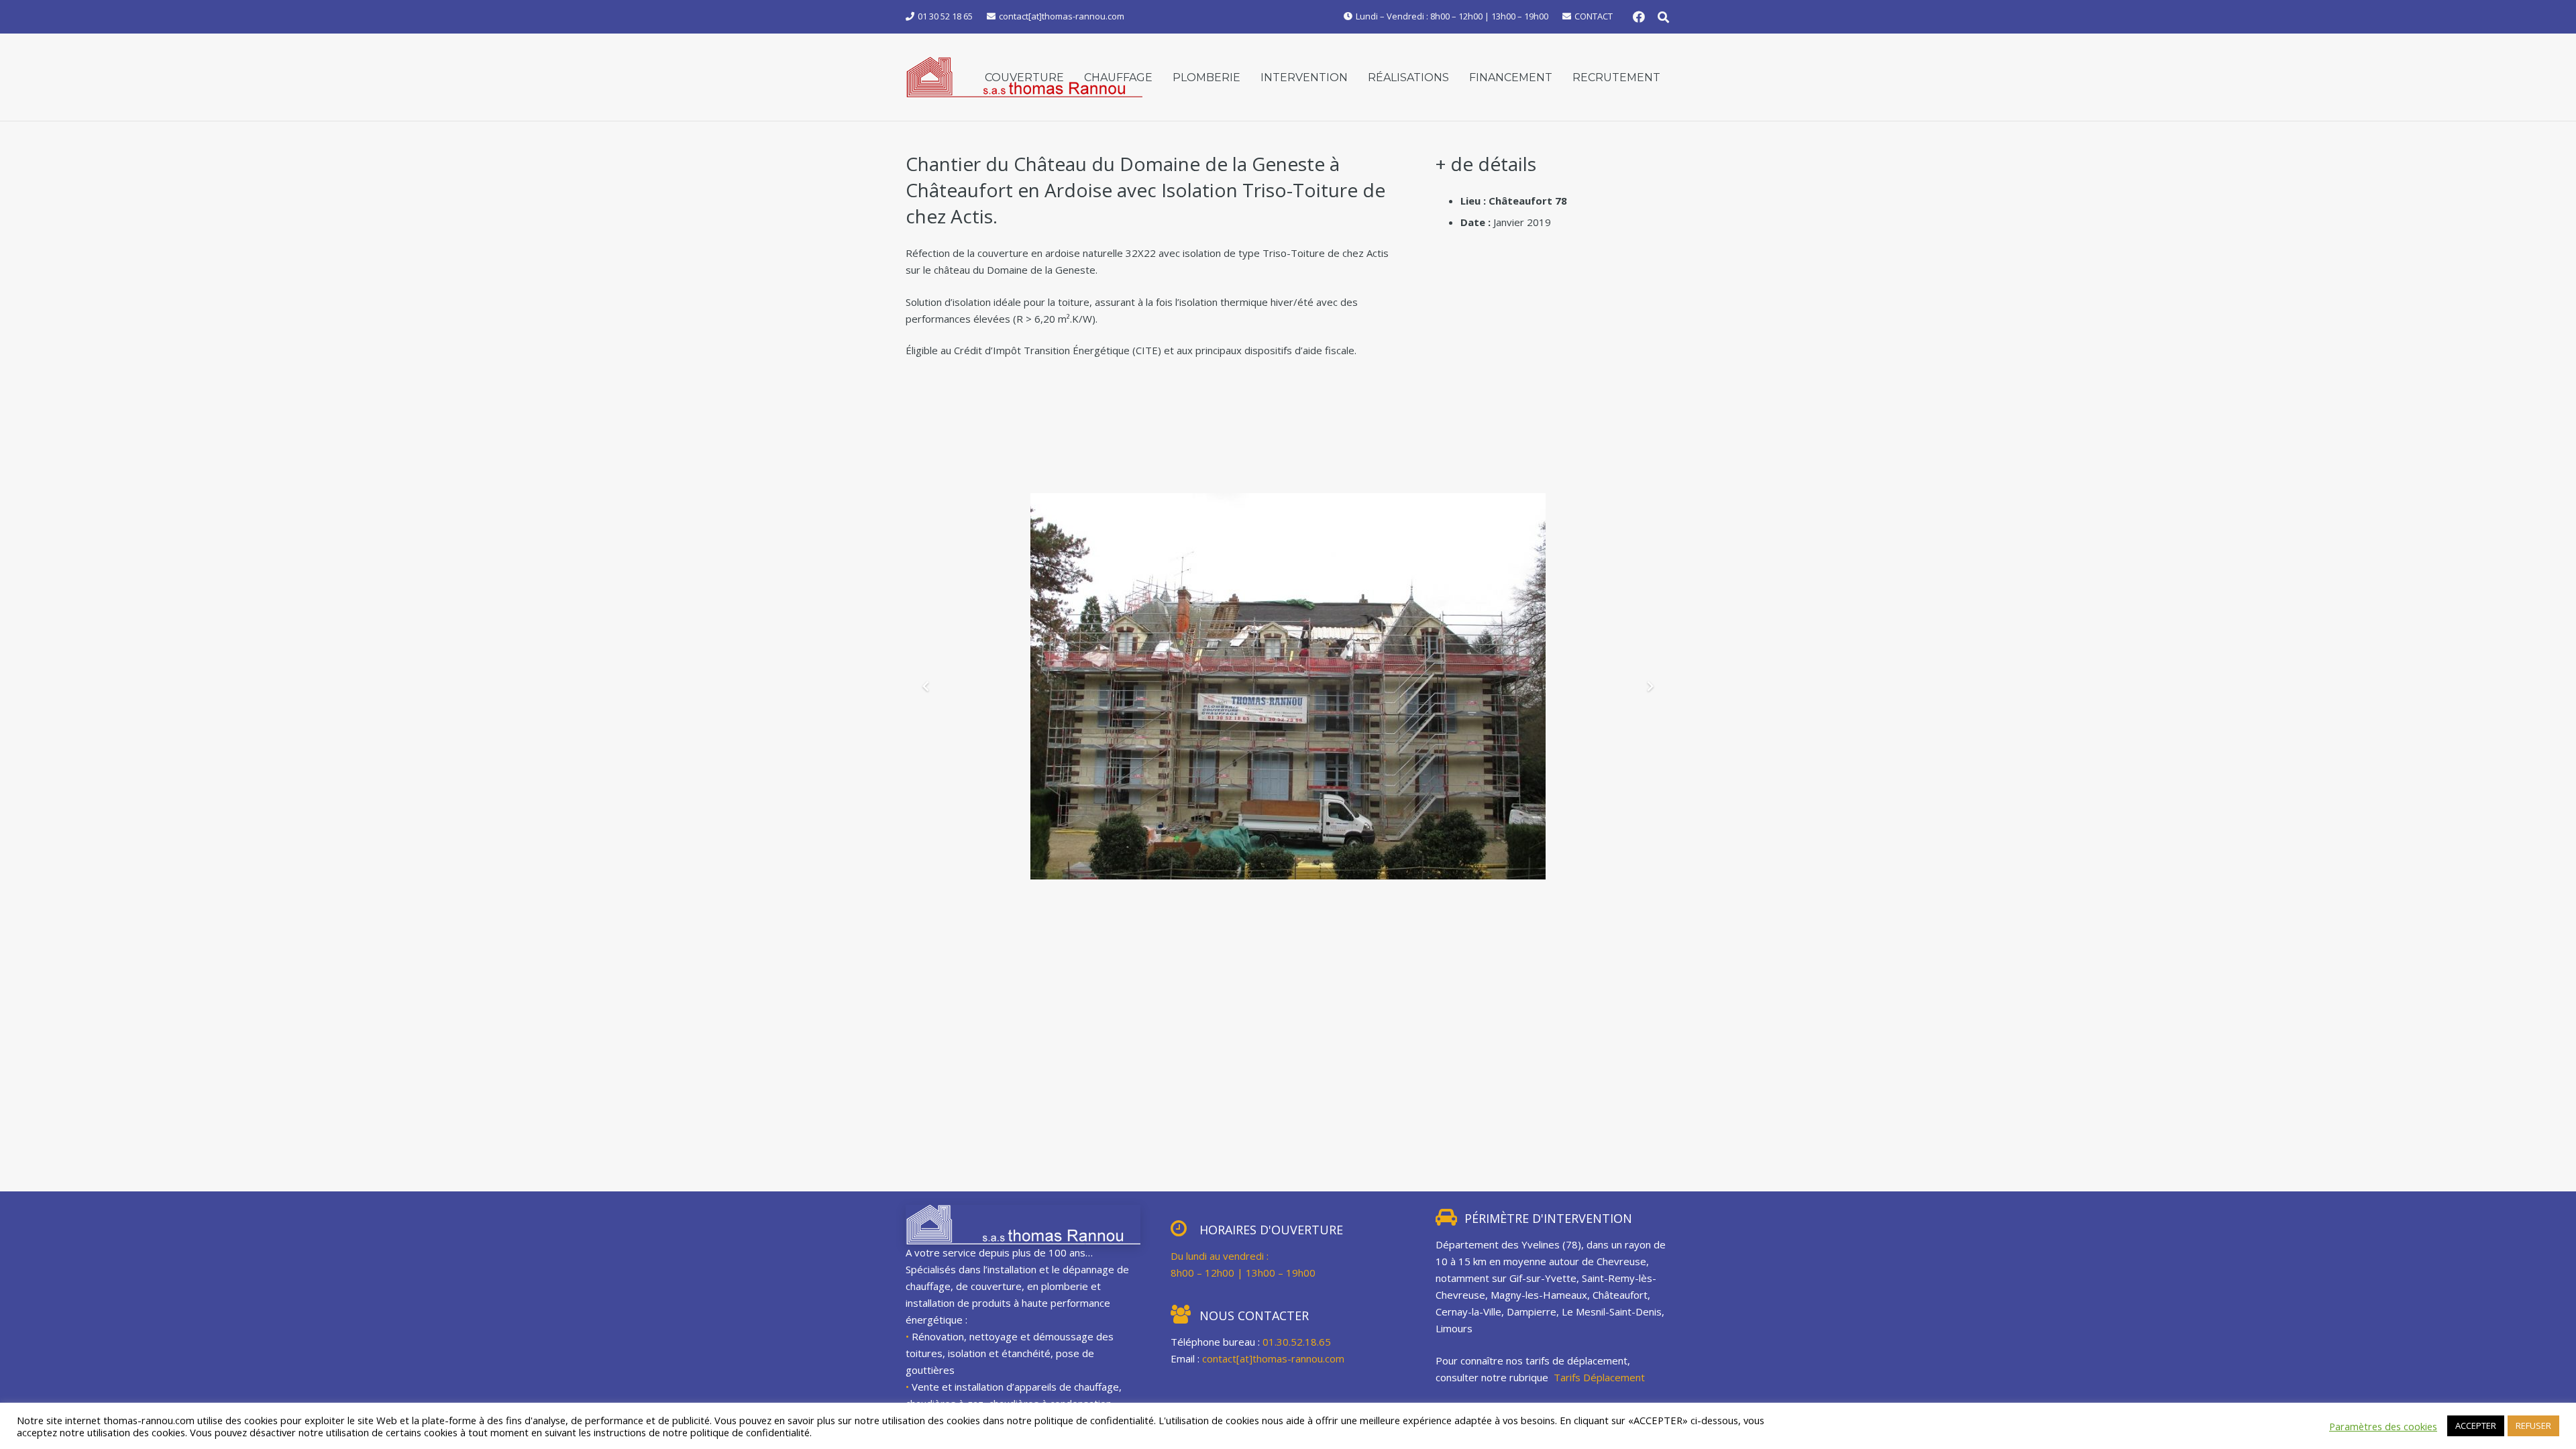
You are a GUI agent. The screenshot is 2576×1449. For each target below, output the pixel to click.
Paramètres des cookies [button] (2383, 1426)
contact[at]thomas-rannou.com (1273, 1358)
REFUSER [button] (2533, 1426)
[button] (1663, 17)
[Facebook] (1639, 17)
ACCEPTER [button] (2476, 1426)
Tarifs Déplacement (1601, 1377)
